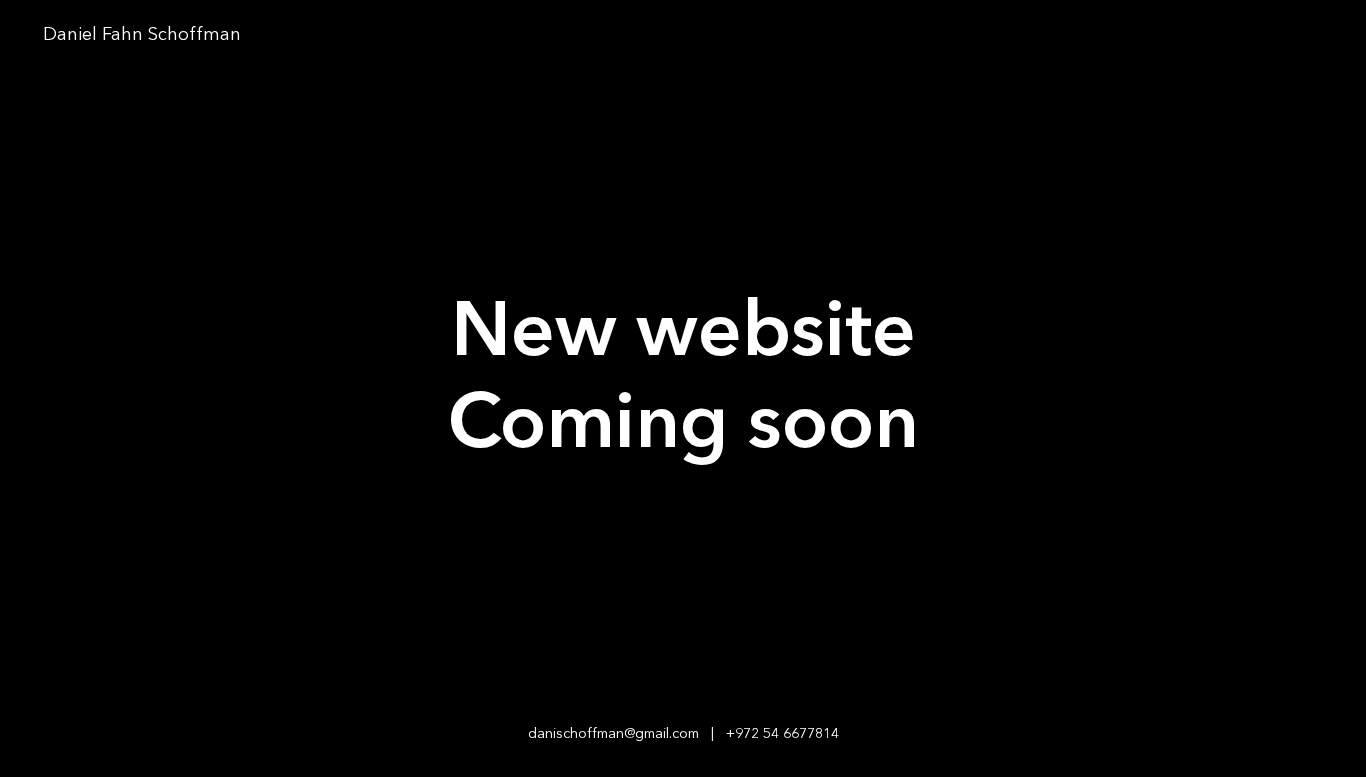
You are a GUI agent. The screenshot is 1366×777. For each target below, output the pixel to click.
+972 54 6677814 (782, 734)
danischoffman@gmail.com (613, 734)
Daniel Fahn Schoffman (144, 35)
